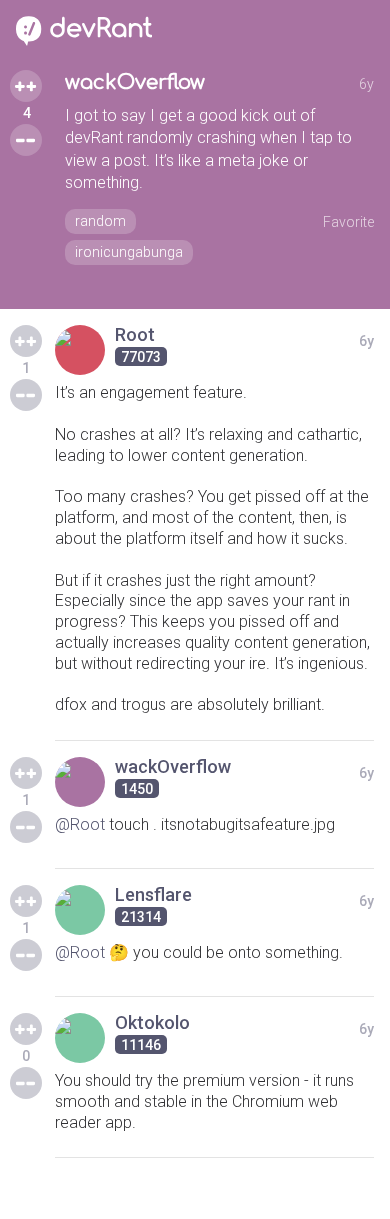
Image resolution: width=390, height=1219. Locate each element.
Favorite (348, 222)
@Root (80, 824)
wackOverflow (135, 82)
